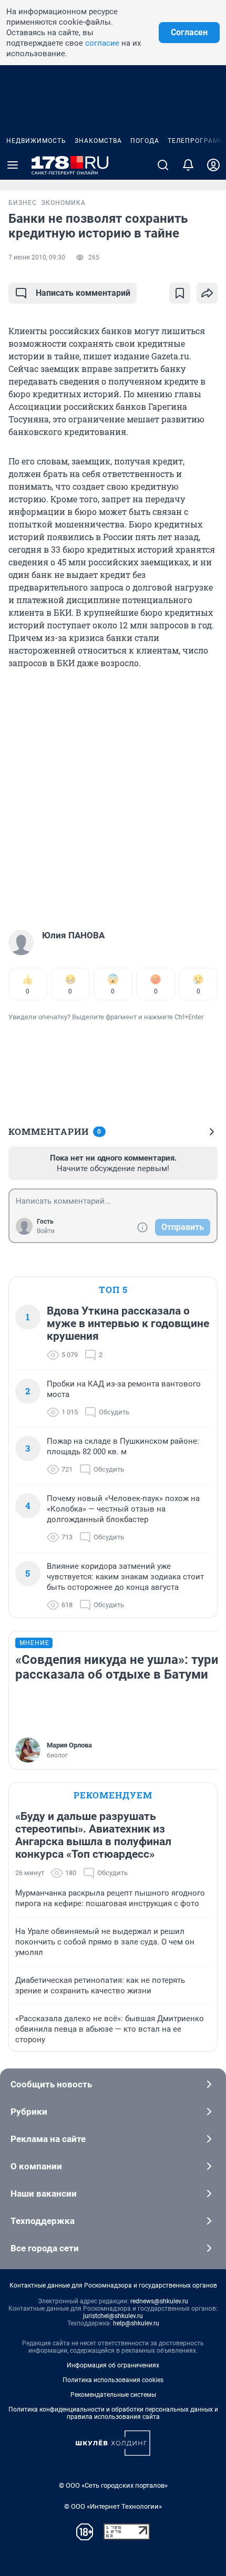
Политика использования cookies (113, 2380)
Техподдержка (43, 2221)
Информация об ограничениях (113, 2365)
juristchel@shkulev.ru (113, 2316)
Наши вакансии (44, 2194)
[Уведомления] (188, 165)
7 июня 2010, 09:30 (37, 257)
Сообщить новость (51, 2084)
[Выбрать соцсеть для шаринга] (207, 293)
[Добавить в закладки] (180, 293)
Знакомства (98, 141)
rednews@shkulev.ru (159, 2301)
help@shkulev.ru (136, 2323)
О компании (36, 2166)
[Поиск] (163, 165)
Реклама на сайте (48, 2139)
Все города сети (45, 2248)
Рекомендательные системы (113, 2395)
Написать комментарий (83, 293)
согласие (102, 43)
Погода (145, 141)
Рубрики (29, 2112)
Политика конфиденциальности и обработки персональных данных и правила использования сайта (113, 2413)
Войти (46, 1231)
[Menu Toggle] (13, 165)
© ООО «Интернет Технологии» (113, 2506)
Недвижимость (36, 141)
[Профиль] (213, 165)
